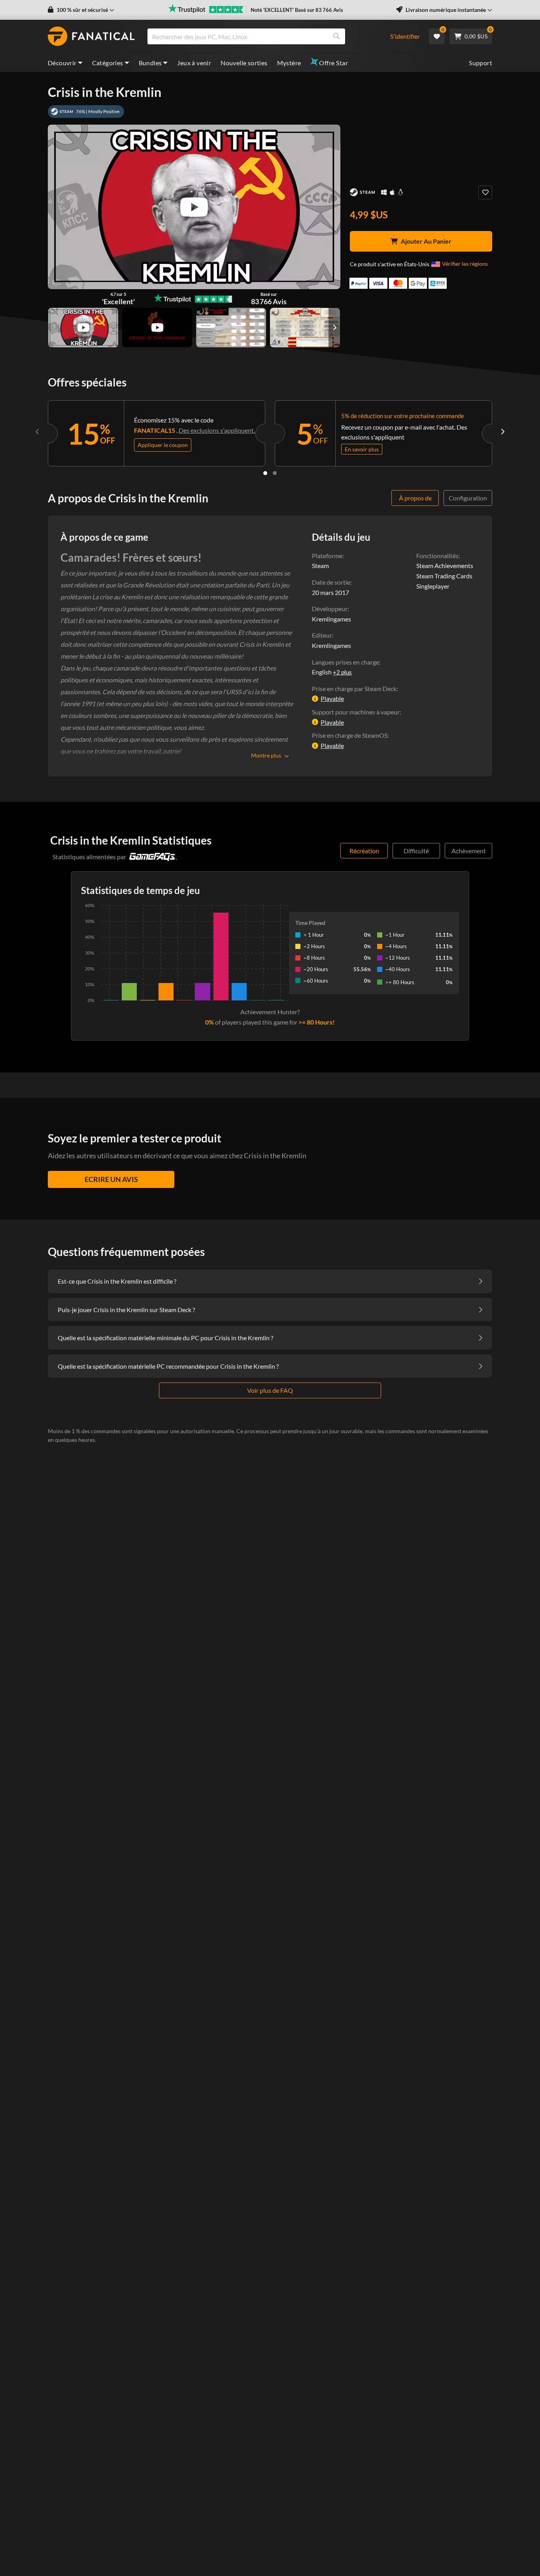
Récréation (364, 851)
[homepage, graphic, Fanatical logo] (91, 36)
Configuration (468, 498)
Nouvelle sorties (244, 63)
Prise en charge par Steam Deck (354, 689)
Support (481, 63)
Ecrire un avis (111, 1179)
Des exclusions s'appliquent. (217, 430)
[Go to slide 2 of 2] (275, 473)
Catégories (108, 63)
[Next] (502, 432)
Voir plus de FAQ (270, 1390)
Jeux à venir (194, 63)
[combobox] (264, 36)
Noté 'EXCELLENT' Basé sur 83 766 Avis (297, 10)
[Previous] (38, 432)
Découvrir (62, 63)
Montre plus (266, 755)
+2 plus (342, 672)
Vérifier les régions (465, 264)
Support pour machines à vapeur (356, 712)
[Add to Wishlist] (485, 192)
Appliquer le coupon (163, 445)
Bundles (150, 63)
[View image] (83, 328)
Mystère (289, 63)
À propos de (415, 498)
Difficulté (416, 851)
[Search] (336, 36)
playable (332, 698)
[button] (81, 10)
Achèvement (469, 851)
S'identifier (405, 36)
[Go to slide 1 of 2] (265, 473)
